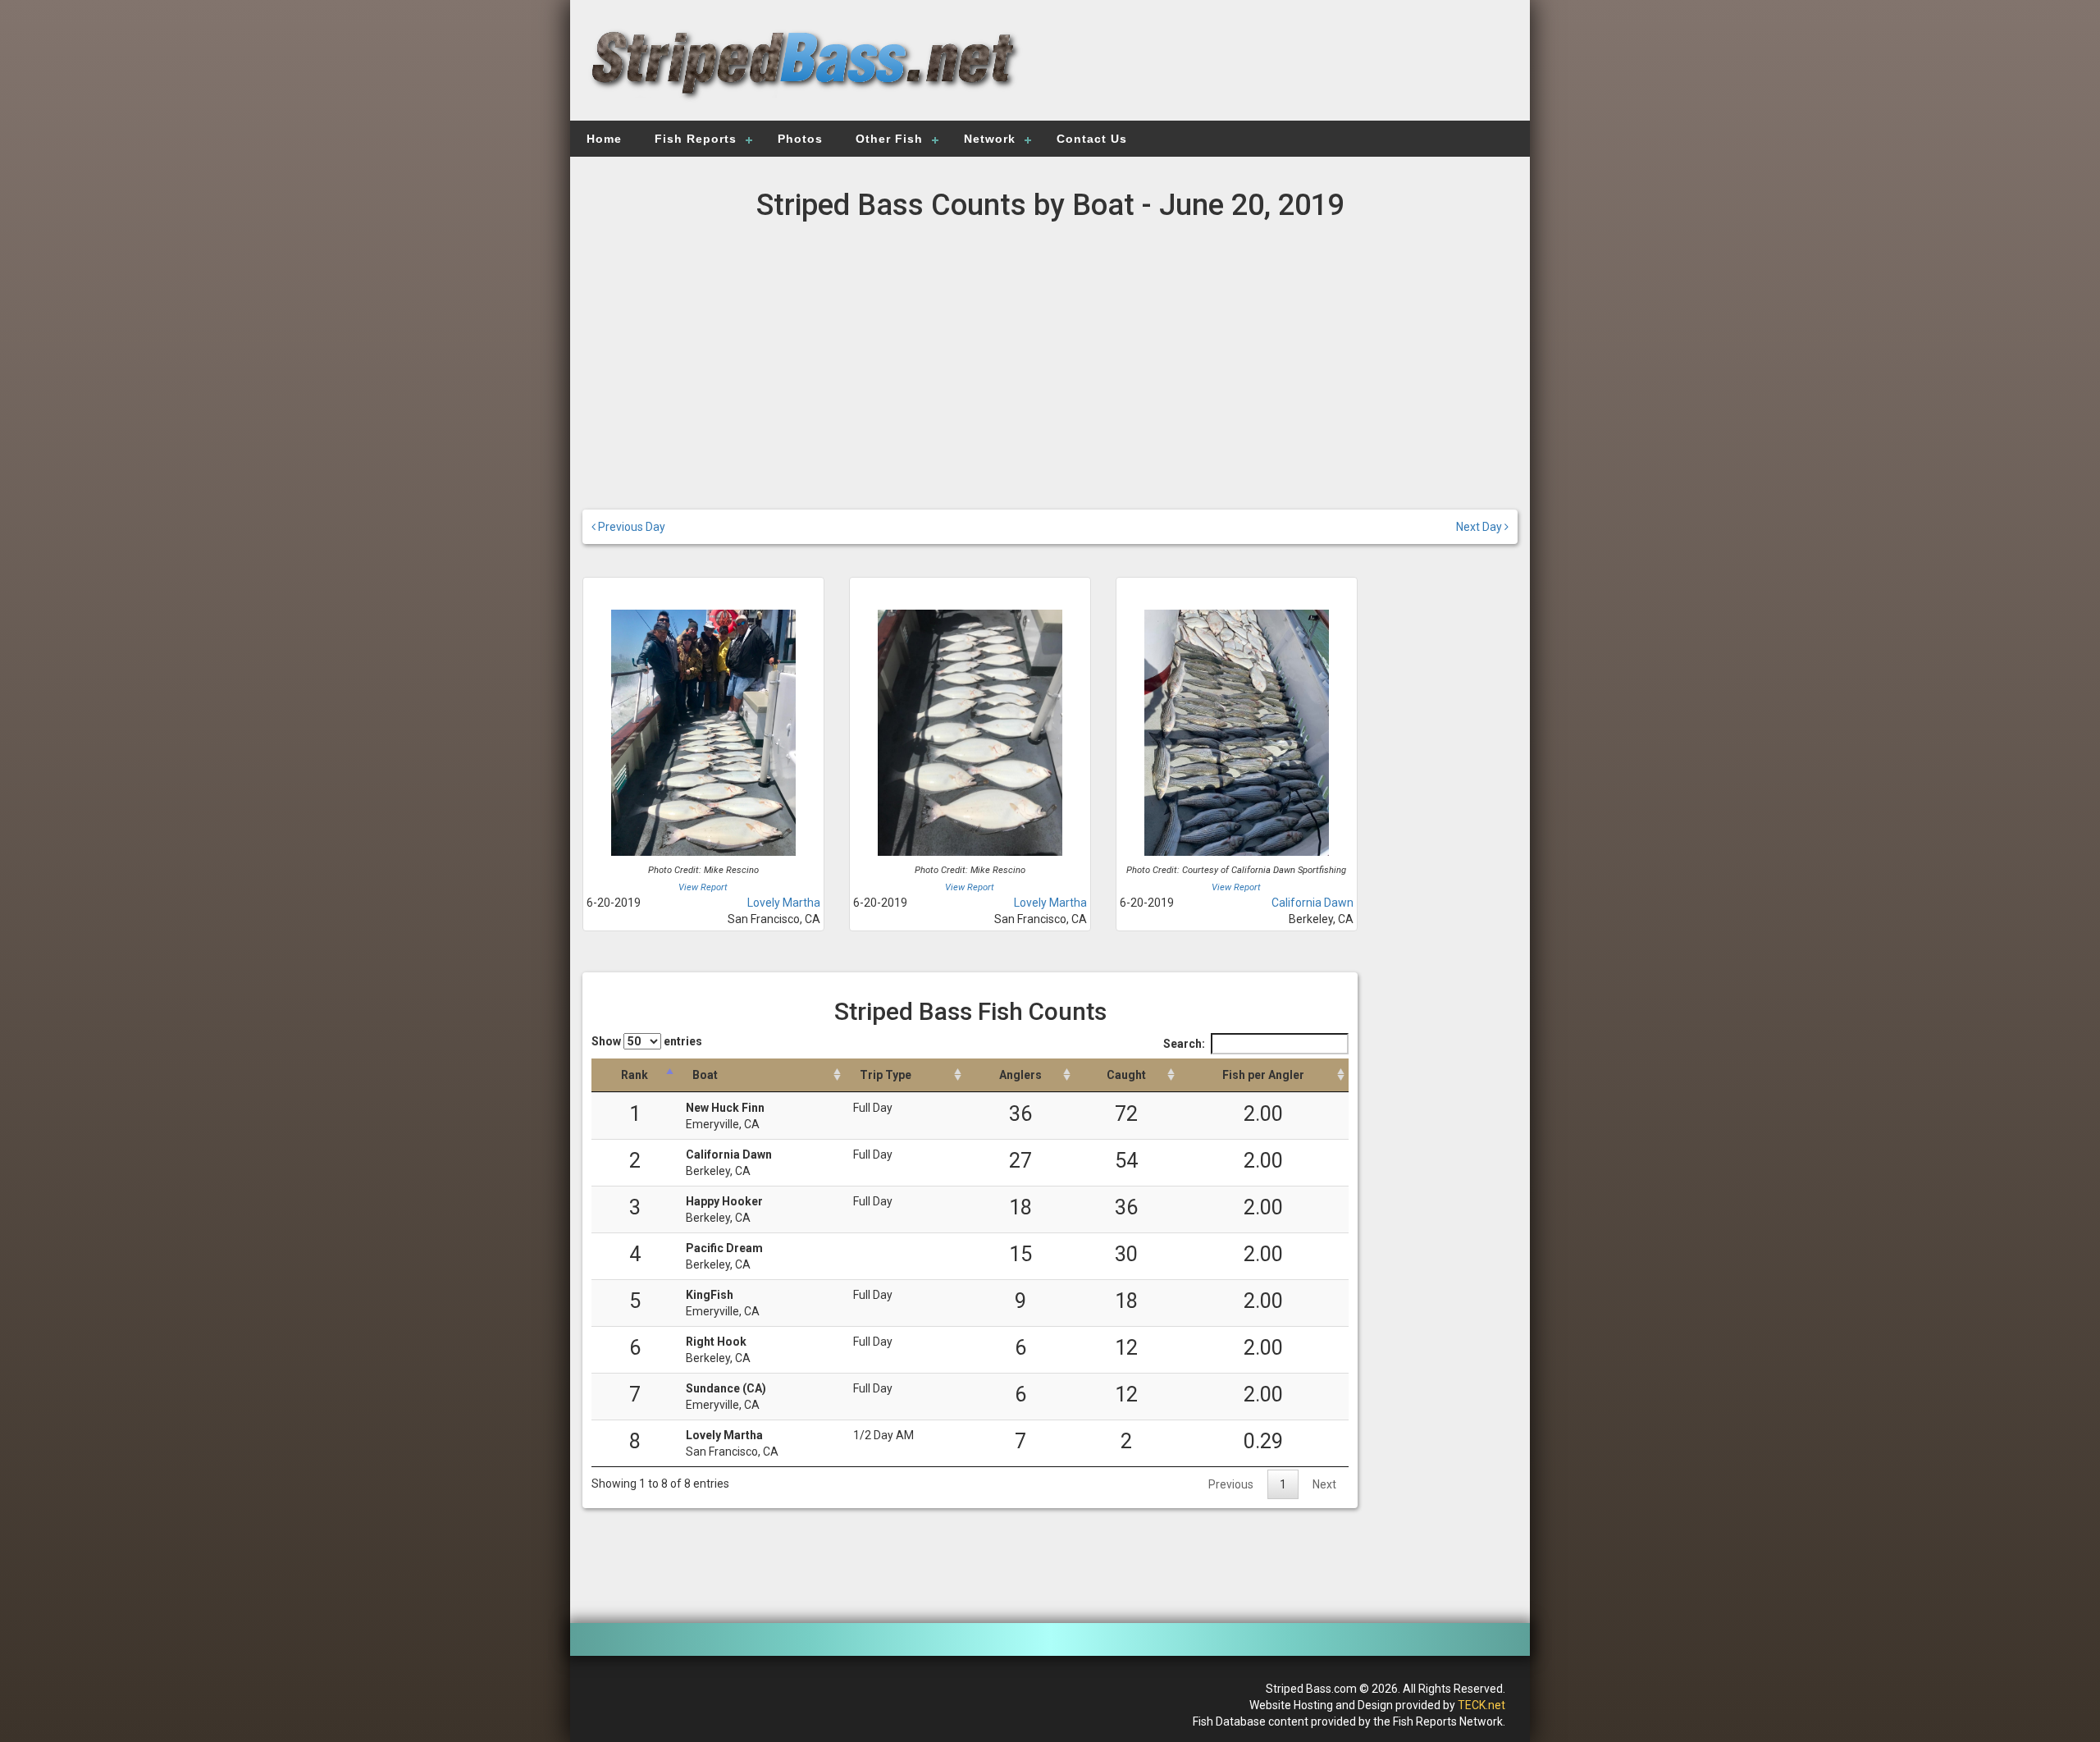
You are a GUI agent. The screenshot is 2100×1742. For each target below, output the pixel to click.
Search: (1184, 1044)
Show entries (647, 1041)
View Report (703, 887)
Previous (1231, 1484)
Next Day (1480, 527)
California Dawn (1312, 903)
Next (1324, 1484)
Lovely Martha (784, 903)
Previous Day (630, 527)
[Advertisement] (1281, 70)
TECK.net (1481, 1705)
